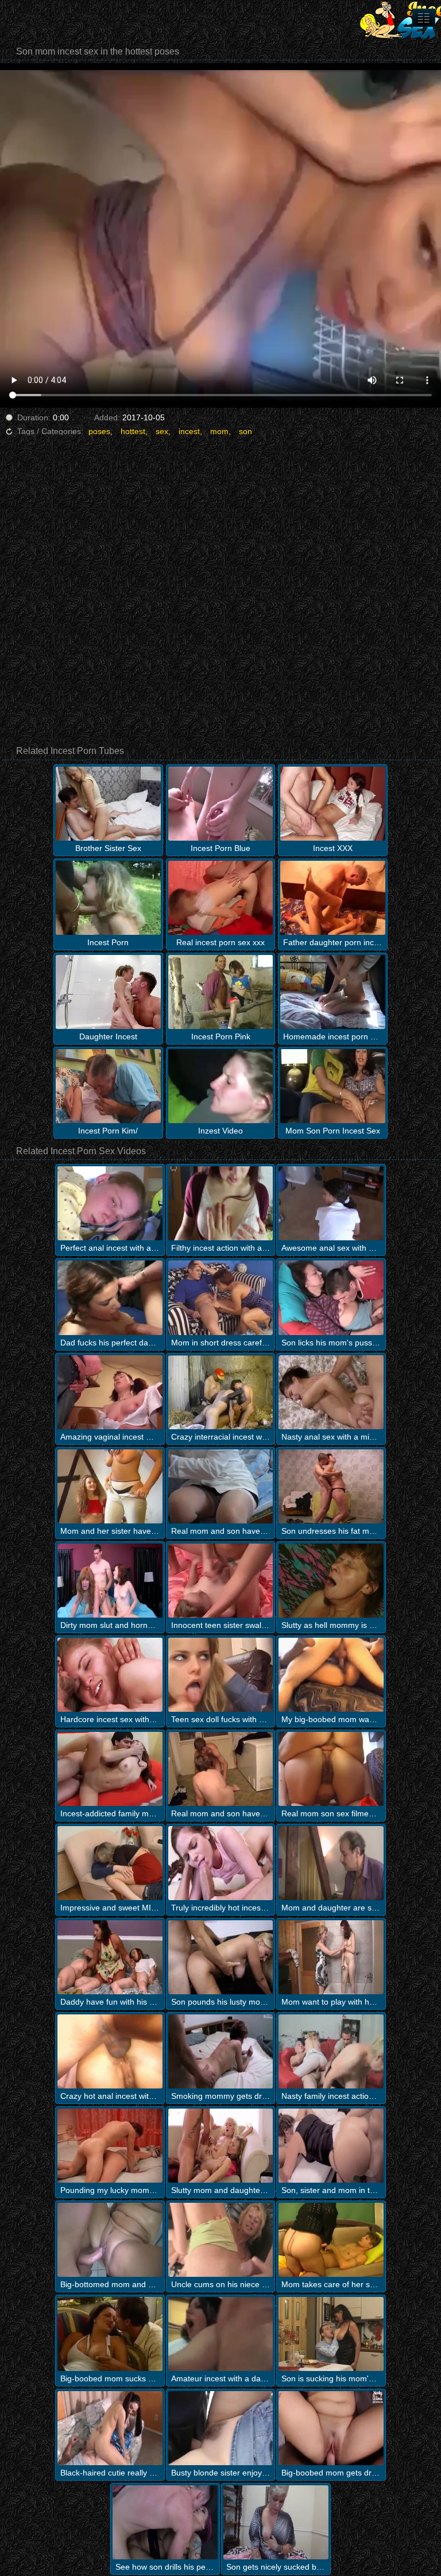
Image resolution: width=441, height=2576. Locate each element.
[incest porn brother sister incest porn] (424, 18)
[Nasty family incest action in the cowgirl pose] (331, 2051)
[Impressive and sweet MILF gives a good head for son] (110, 1863)
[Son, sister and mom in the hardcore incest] (331, 2146)
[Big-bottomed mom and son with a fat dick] (110, 2240)
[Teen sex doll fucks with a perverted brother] (221, 1675)
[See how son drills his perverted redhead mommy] (165, 2522)
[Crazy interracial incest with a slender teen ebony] (221, 1392)
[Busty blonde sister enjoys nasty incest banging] (221, 2428)
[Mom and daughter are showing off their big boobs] (331, 1863)
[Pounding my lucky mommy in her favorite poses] (110, 2146)
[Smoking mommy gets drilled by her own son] (221, 2051)
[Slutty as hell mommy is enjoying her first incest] (331, 1581)
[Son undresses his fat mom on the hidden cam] (331, 1486)
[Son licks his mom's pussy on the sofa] (331, 1297)
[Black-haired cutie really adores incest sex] (110, 2428)
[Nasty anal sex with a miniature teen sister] (331, 1392)
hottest (133, 431)
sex (162, 431)
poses (99, 431)
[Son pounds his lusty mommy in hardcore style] (221, 1957)
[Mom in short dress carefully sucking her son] (221, 1297)
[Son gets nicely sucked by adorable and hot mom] (276, 2522)
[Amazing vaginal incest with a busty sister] (110, 1392)
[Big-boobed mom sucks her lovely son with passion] (110, 2334)
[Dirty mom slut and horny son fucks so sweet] (110, 1581)
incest (189, 431)
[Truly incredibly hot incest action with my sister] (221, 1863)
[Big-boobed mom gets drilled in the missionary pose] (331, 2428)
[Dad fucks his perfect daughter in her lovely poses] (110, 1297)
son (245, 431)
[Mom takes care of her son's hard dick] (331, 2240)
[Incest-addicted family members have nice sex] (110, 1769)
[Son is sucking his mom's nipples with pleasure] (331, 2334)
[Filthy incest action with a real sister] (221, 1203)
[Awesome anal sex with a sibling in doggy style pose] (331, 1203)
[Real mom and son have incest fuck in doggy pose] (221, 1769)
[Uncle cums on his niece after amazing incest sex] (221, 2240)
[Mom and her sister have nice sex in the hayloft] (110, 1486)
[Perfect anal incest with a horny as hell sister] (110, 1203)
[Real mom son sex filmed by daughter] (331, 1769)
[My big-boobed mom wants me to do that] (331, 1675)
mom (219, 431)
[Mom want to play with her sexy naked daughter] (331, 1957)
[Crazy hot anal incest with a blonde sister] (110, 2051)
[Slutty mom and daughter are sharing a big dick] (221, 2146)
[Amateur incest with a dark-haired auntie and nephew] (221, 2334)
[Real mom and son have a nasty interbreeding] (221, 1486)
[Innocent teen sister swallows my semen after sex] (221, 1581)
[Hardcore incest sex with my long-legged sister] (110, 1675)
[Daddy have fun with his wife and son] (110, 1957)
